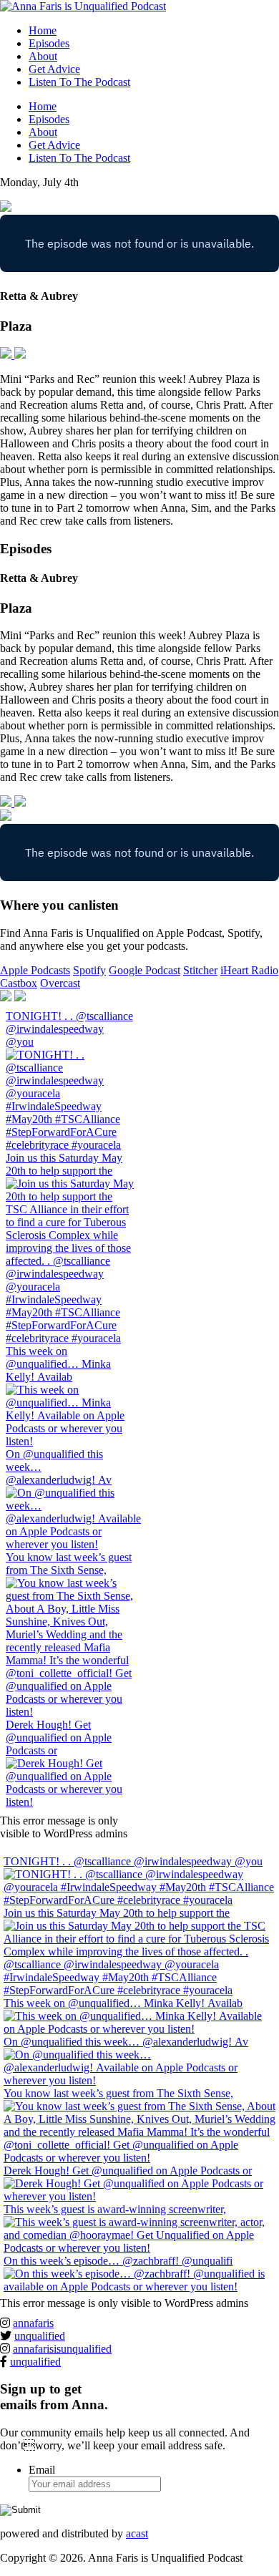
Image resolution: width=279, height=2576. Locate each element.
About (43, 56)
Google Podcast (145, 970)
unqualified (40, 2336)
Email (42, 2470)
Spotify (89, 970)
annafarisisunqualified (62, 2349)
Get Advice (54, 69)
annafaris (33, 2323)
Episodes (49, 43)
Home (43, 30)
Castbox (19, 983)
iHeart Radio (249, 970)
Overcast (60, 983)
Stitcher (200, 970)
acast (137, 2533)
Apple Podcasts (35, 970)
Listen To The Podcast (79, 82)
